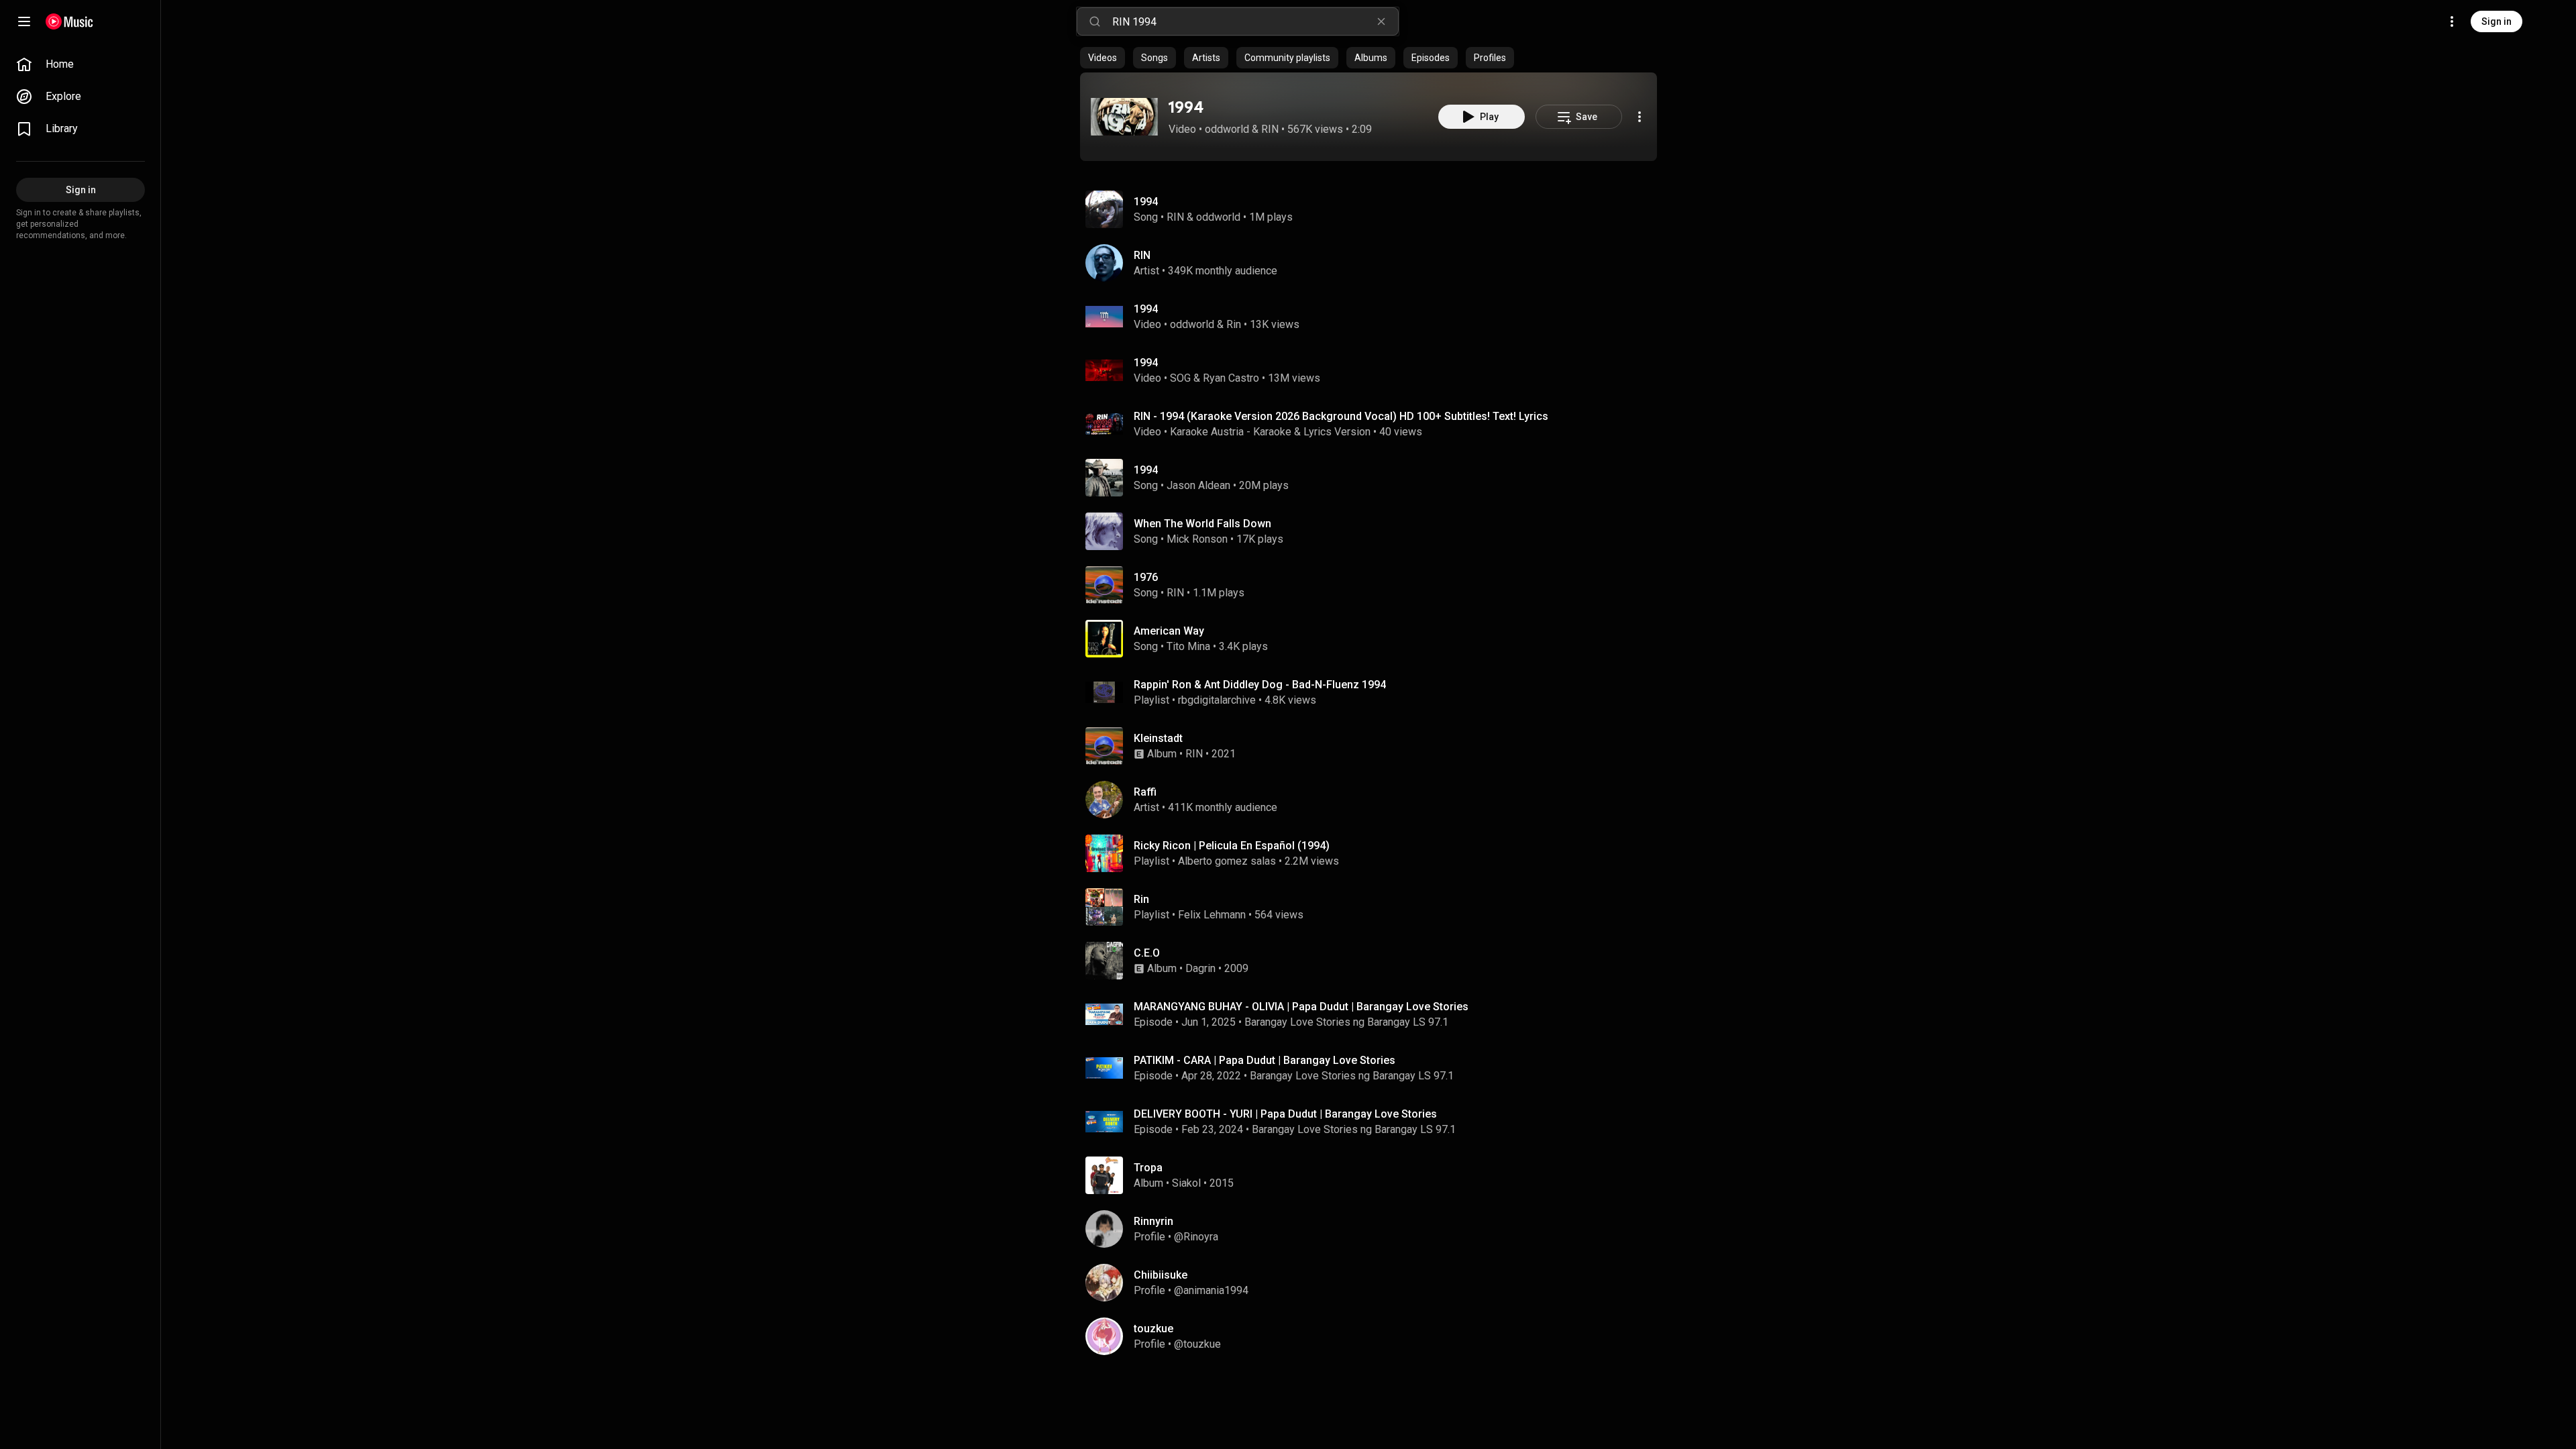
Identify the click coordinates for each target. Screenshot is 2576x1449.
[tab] (1103, 58)
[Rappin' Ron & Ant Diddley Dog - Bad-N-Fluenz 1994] (1374, 692)
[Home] (69, 21)
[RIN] (1374, 263)
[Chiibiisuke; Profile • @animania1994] (1374, 1283)
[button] (1124, 117)
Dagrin (1200, 968)
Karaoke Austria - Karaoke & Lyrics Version (1270, 432)
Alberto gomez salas (1227, 861)
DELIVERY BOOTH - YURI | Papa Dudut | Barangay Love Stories (1285, 1114)
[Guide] (24, 21)
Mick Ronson (1197, 539)
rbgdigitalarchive (1217, 700)
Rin (1234, 324)
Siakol (1186, 1183)
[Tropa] (1374, 1175)
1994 (1186, 107)
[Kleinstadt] (1374, 746)
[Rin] (1374, 907)
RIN (1270, 129)
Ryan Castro (1231, 378)
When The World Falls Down (1202, 524)
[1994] (1124, 117)
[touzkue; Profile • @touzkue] (1374, 1336)
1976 (1146, 577)
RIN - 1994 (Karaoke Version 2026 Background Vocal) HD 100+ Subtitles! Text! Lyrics (1341, 416)
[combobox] (1255, 21)
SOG (1180, 378)
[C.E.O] (1374, 961)
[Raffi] (1374, 800)
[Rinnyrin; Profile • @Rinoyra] (1374, 1229)
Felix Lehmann (1212, 915)
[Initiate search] (1095, 21)
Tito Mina (1188, 646)
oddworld (1227, 129)
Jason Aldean (1198, 485)
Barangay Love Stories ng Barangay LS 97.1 (1346, 1022)
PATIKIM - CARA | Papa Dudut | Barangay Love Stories (1265, 1060)
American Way (1169, 631)
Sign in (2497, 21)
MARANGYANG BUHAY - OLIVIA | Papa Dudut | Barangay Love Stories (1301, 1007)
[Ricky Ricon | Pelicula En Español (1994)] (1374, 853)
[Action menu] (1640, 117)
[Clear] (1381, 21)
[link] (80, 64)
